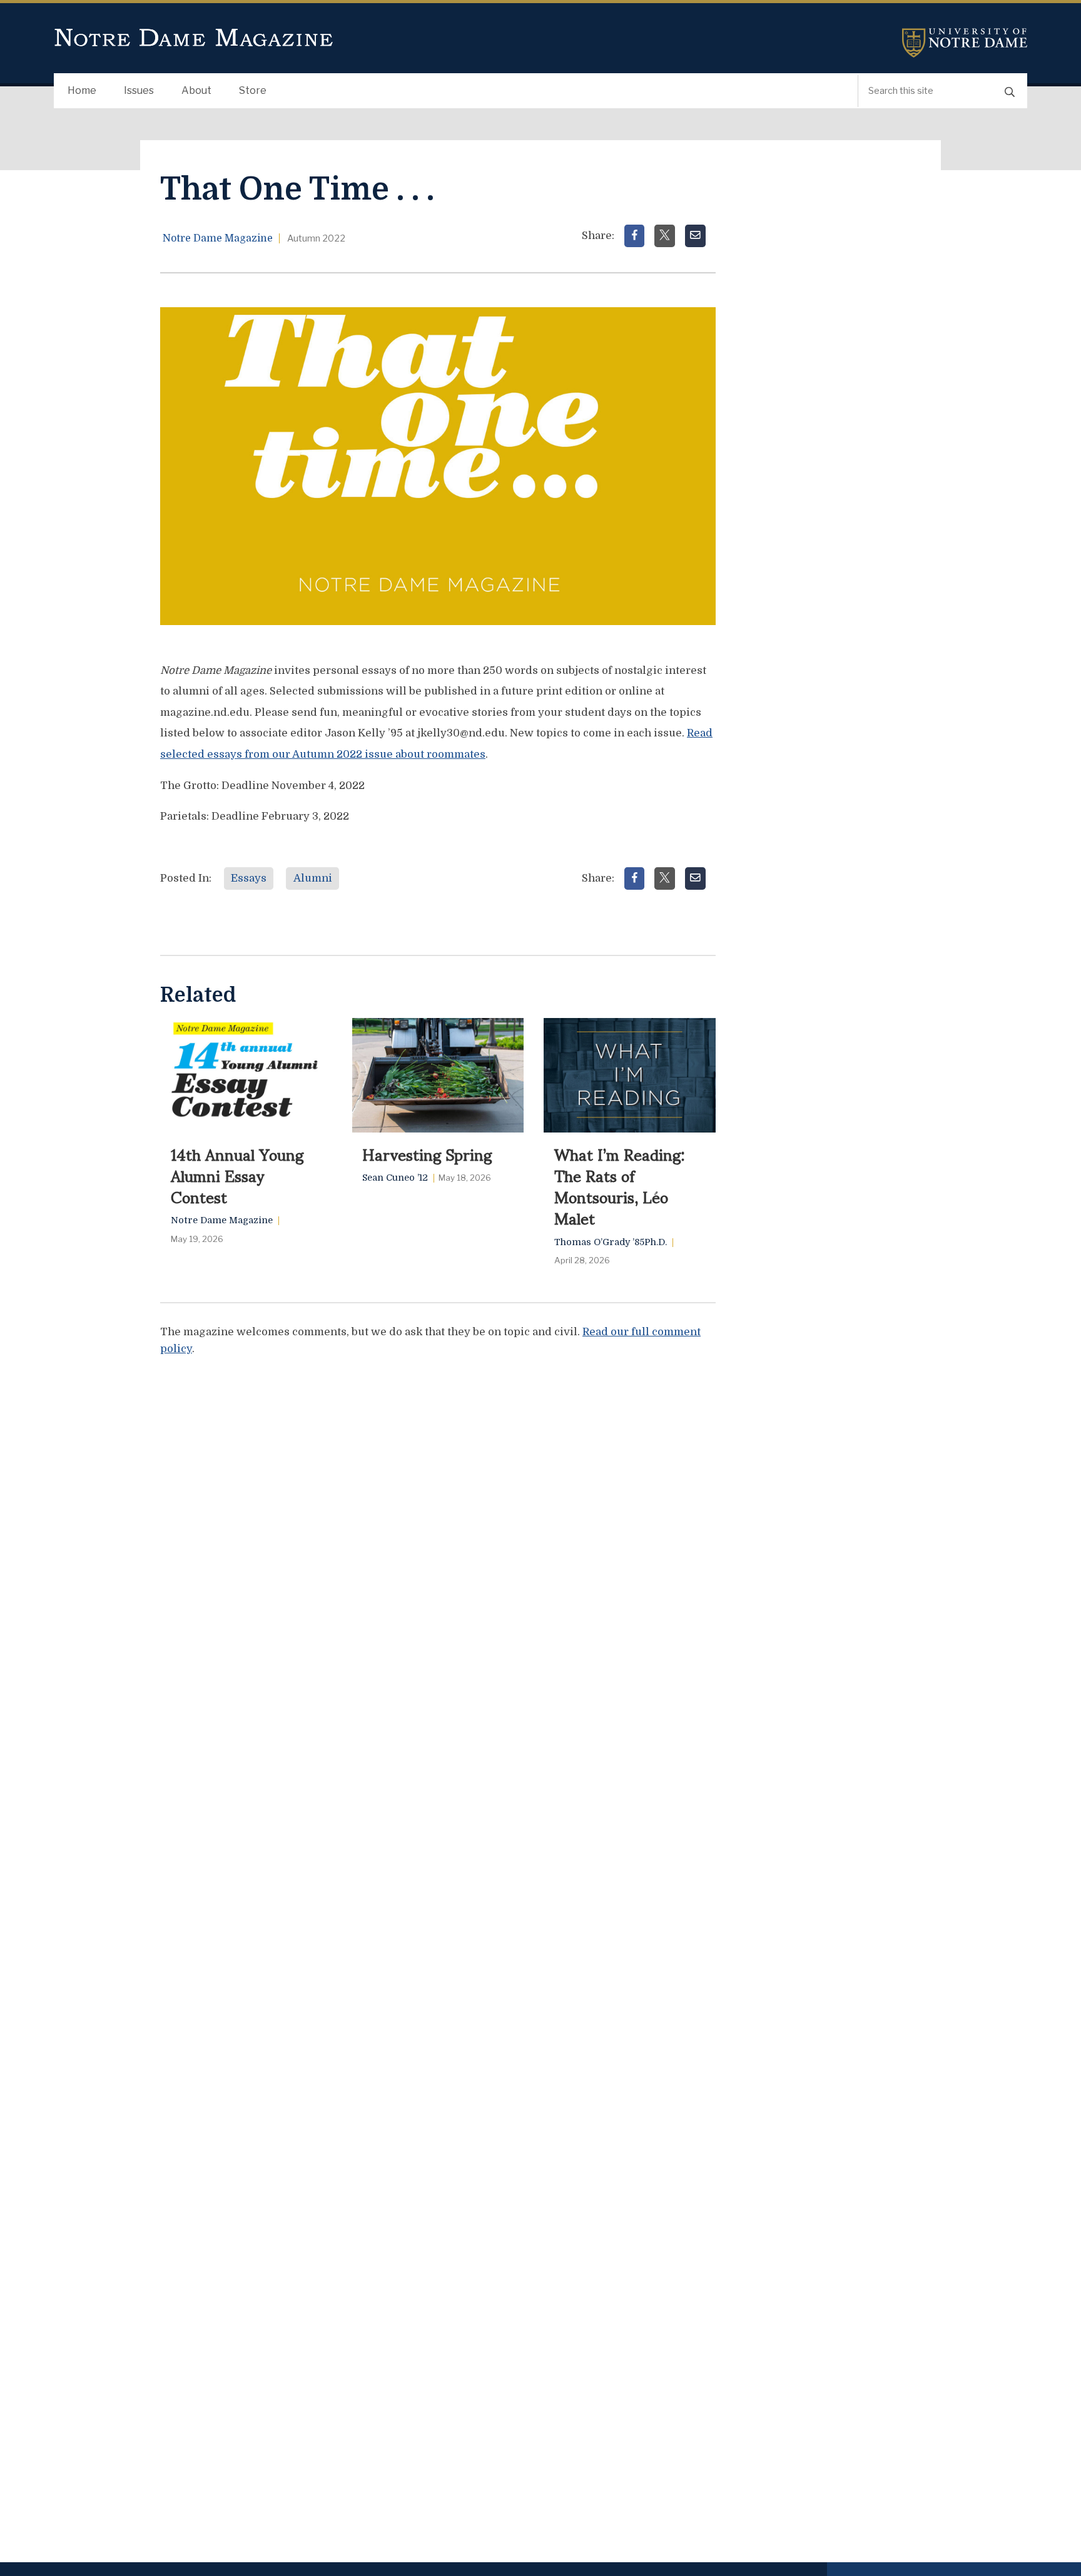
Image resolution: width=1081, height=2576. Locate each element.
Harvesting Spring (427, 1154)
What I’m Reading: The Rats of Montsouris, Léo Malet (620, 1186)
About (196, 90)
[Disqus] (438, 1524)
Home (82, 90)
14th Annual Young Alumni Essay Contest (237, 1175)
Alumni (313, 878)
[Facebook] (635, 236)
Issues (139, 90)
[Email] (695, 236)
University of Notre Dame (965, 43)
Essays (249, 878)
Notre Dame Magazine (194, 38)
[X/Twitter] (665, 236)
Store (253, 90)
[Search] (1010, 91)
